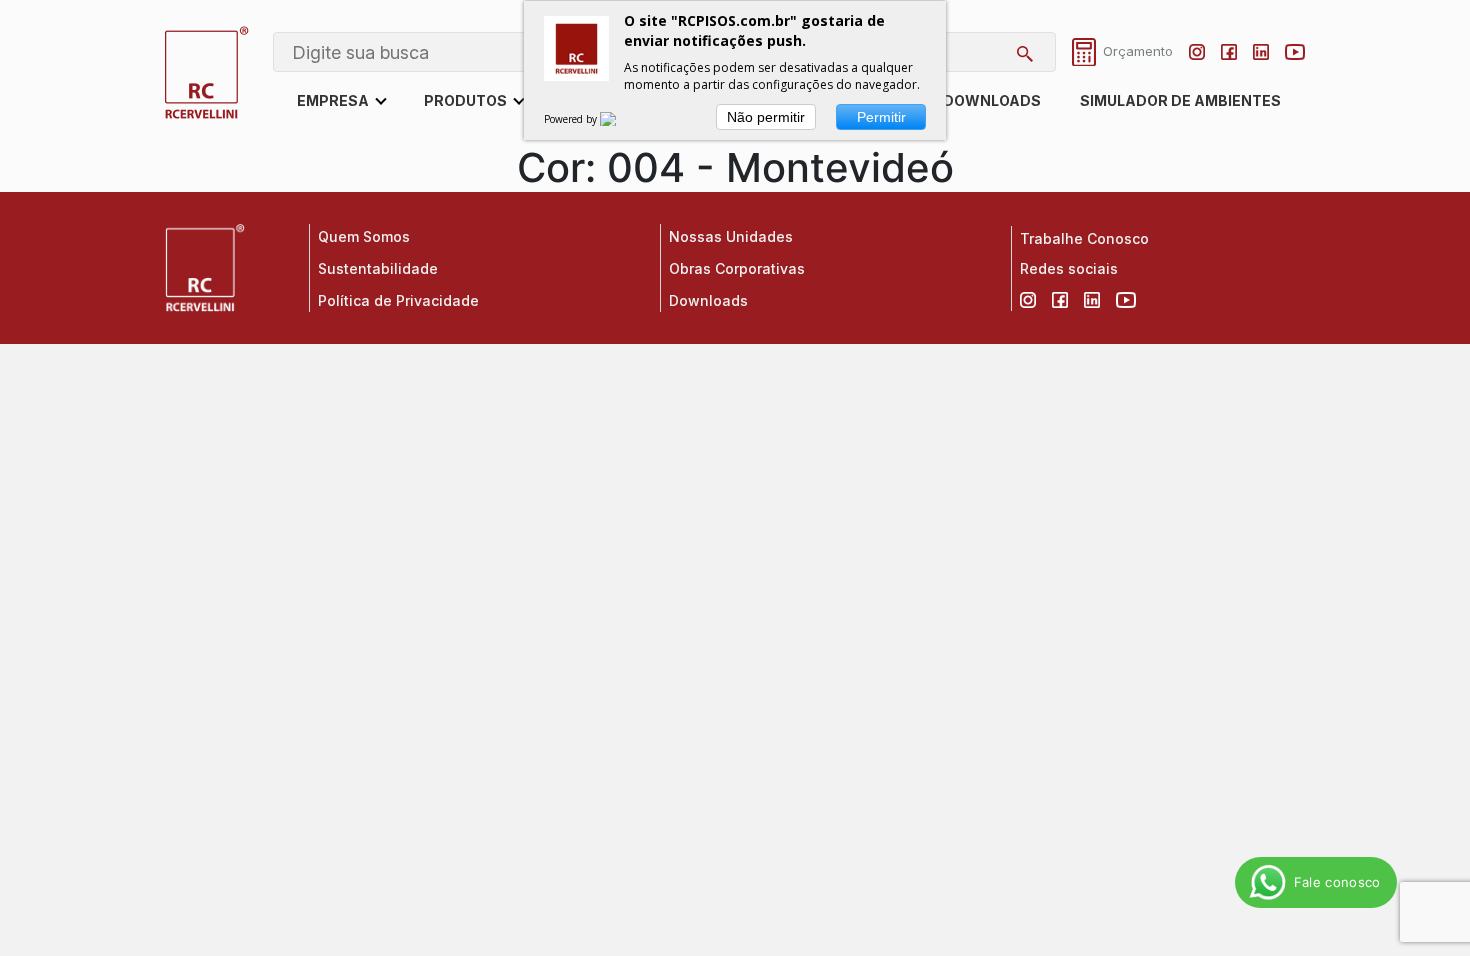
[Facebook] (1229, 52)
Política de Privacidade (398, 300)
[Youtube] (1295, 52)
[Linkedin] (1261, 52)
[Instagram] (1197, 52)
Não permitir (766, 117)
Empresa (333, 100)
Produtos (465, 100)
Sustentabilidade (378, 268)
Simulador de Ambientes (1180, 100)
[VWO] (620, 119)
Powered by (572, 119)
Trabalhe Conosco (1084, 238)
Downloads (992, 100)
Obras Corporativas (737, 268)
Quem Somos (364, 236)
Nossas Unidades (731, 236)
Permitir (881, 117)
